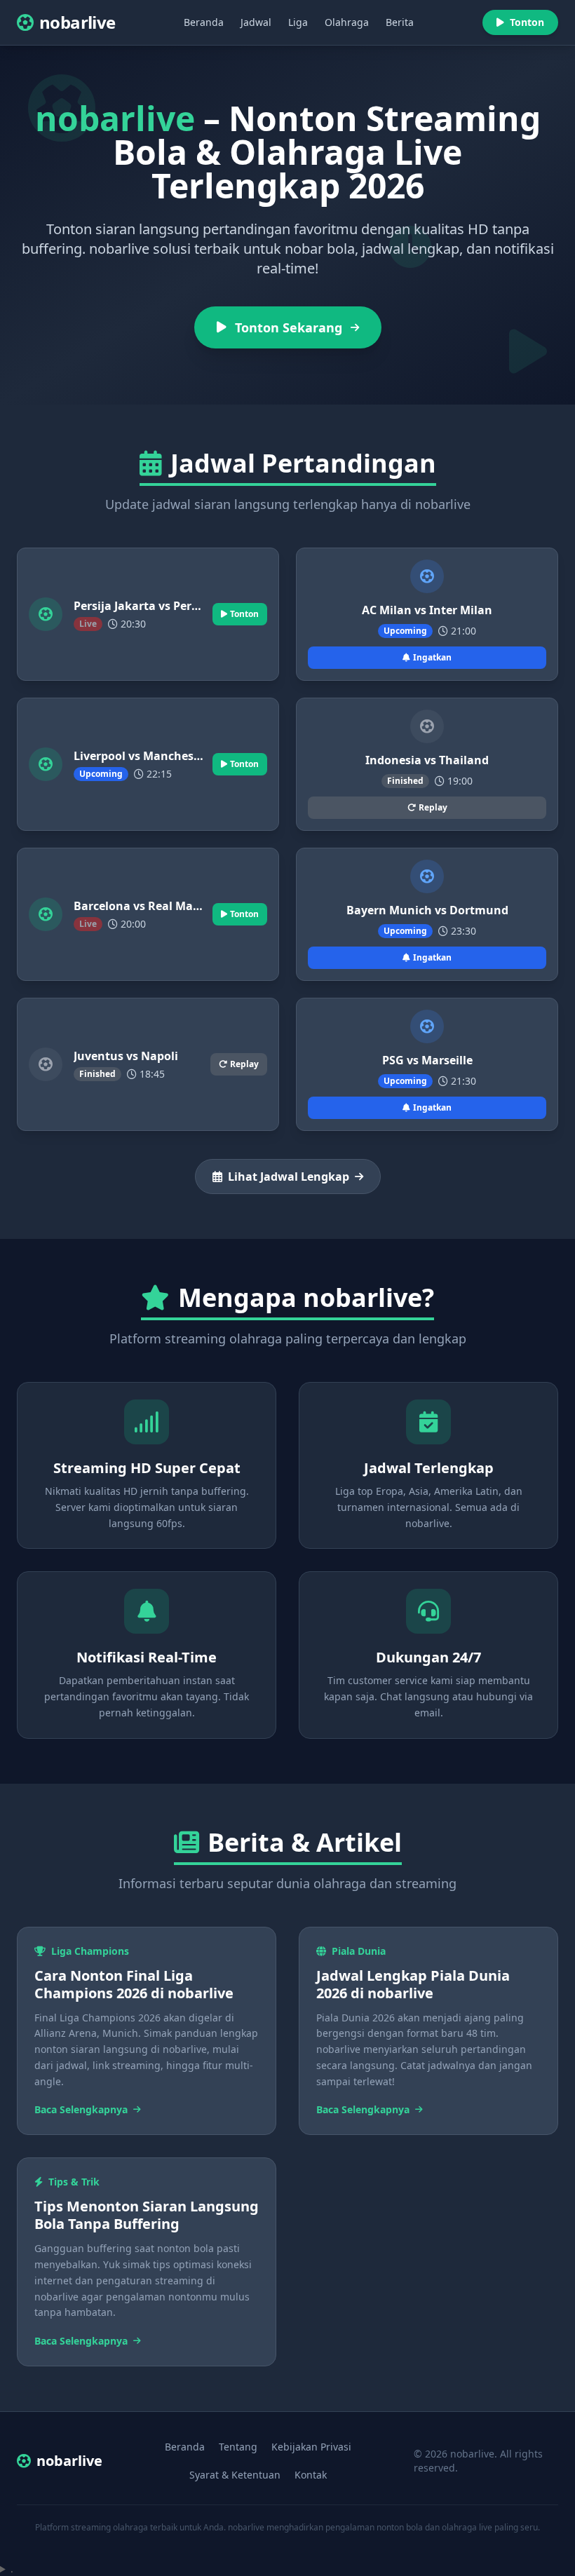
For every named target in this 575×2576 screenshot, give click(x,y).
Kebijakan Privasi (311, 2447)
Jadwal (256, 22)
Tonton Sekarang (289, 327)
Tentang (238, 2447)
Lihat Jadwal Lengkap (289, 1177)
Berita (400, 22)
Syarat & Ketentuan (235, 2475)
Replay (433, 807)
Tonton (527, 22)
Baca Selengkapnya (81, 2109)
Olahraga (347, 22)
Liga (298, 22)
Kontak (311, 2475)
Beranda (204, 22)
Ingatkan (432, 657)
